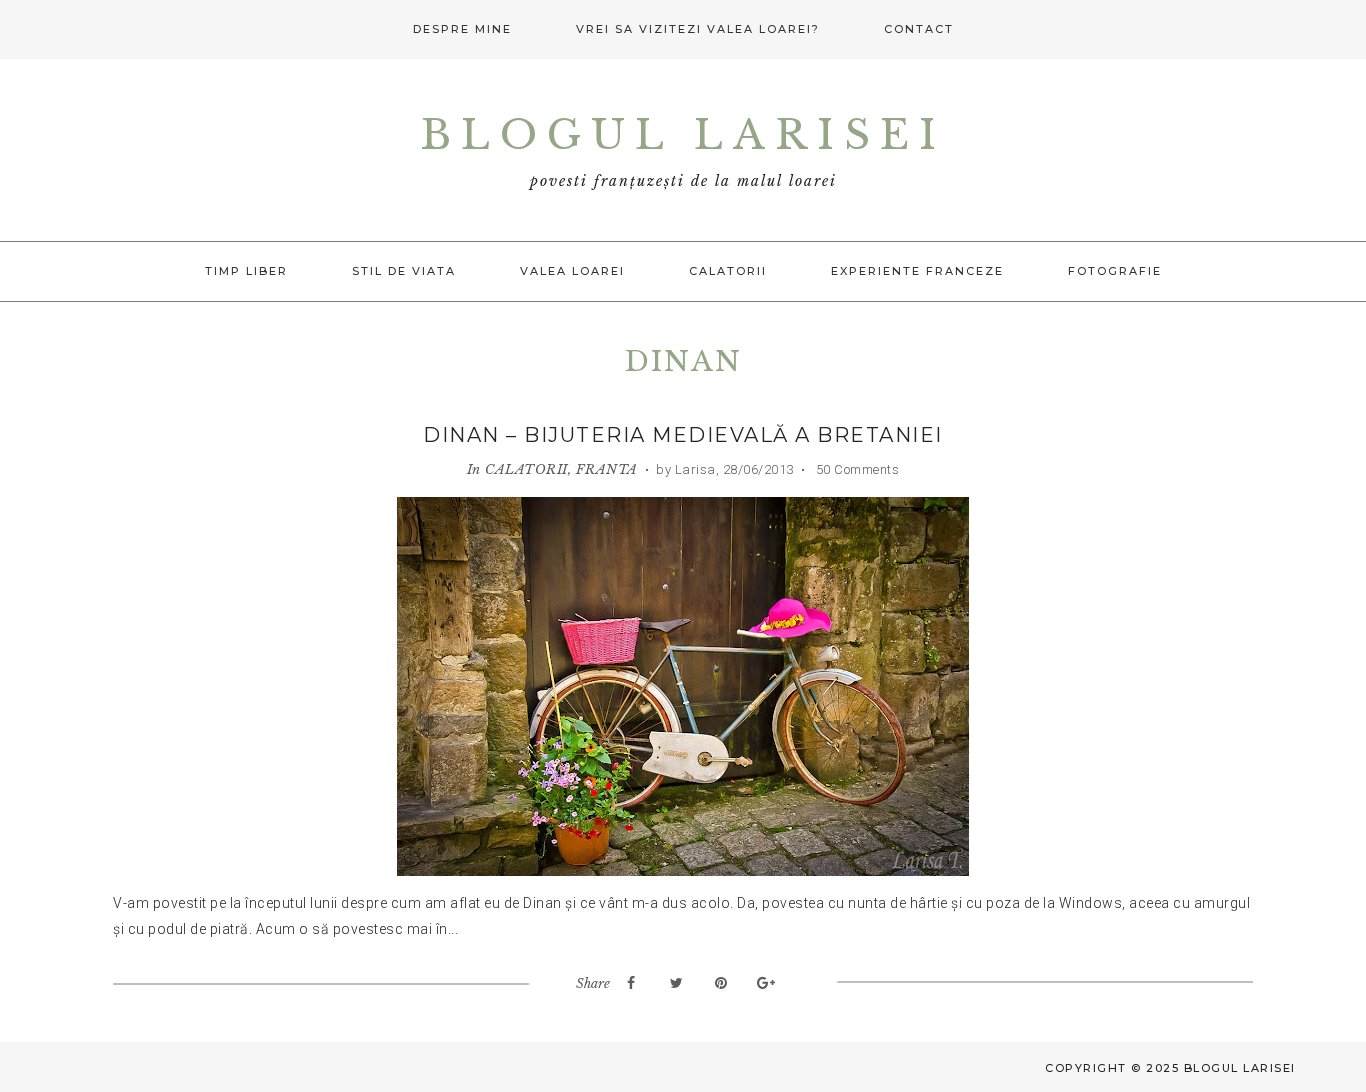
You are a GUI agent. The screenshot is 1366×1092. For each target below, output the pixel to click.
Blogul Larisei (683, 135)
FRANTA (607, 469)
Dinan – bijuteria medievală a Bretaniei (683, 435)
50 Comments (855, 469)
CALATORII (526, 469)
